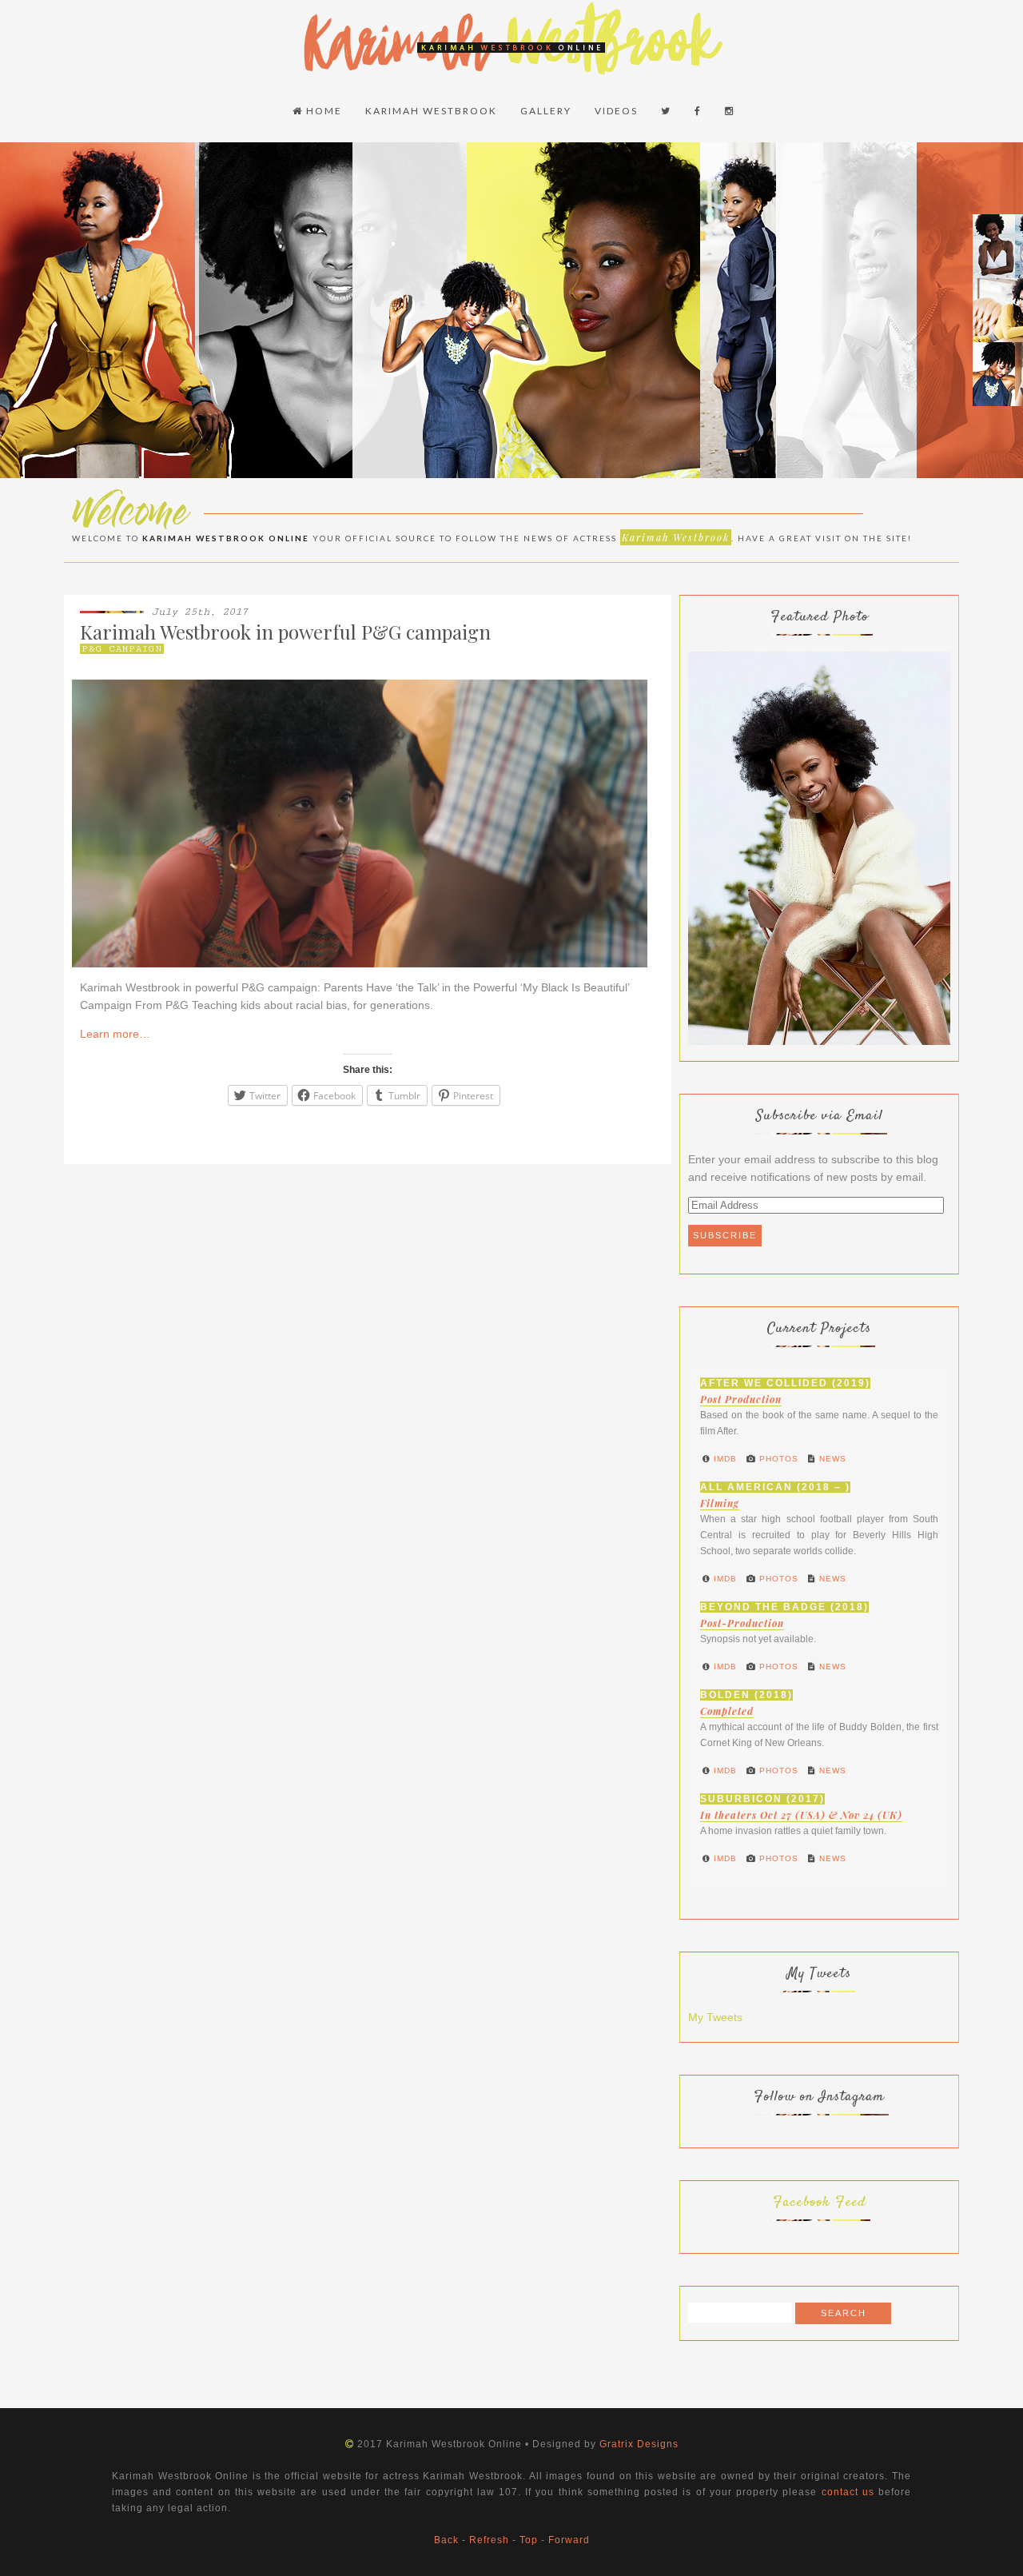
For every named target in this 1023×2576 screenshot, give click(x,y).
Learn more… (115, 1034)
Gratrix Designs (639, 2444)
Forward (569, 2540)
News (831, 1459)
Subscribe (725, 1235)
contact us (848, 2492)
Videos (616, 111)
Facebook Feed (820, 2203)
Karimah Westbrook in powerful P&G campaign (285, 632)
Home (322, 111)
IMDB (724, 1459)
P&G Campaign (122, 649)
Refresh (489, 2540)
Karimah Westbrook (431, 111)
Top (529, 2540)
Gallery (546, 111)
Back (446, 2540)
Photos (777, 1459)
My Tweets (715, 2017)
